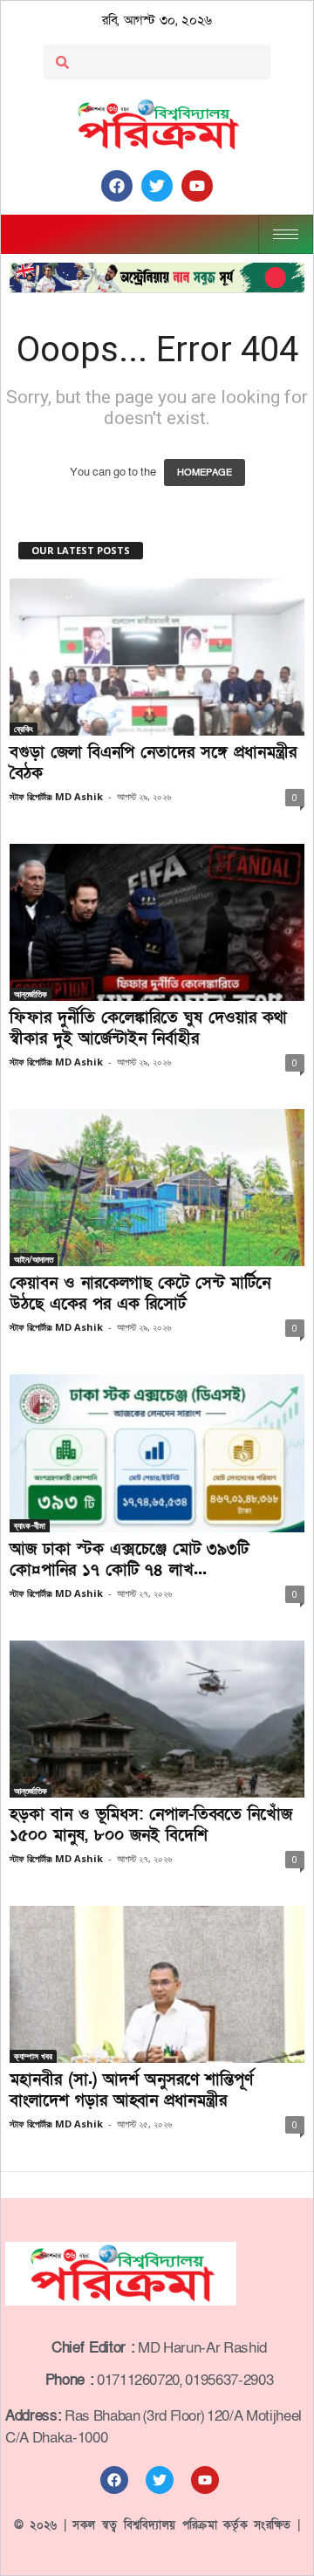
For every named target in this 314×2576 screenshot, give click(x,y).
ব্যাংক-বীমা (30, 1525)
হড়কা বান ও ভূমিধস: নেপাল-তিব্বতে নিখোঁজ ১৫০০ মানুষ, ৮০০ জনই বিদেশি (151, 1825)
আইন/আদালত (34, 1259)
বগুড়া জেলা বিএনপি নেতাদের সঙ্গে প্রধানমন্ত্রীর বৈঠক (153, 763)
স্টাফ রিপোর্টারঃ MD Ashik (56, 796)
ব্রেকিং (24, 729)
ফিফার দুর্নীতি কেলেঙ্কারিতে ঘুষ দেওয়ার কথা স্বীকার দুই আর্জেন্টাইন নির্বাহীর (148, 1028)
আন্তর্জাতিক (31, 994)
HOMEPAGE (205, 473)
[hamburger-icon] (286, 234)
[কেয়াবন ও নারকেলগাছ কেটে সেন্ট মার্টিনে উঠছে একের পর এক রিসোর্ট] (157, 1188)
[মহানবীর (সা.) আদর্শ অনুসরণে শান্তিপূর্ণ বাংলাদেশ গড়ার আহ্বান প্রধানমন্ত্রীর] (157, 1984)
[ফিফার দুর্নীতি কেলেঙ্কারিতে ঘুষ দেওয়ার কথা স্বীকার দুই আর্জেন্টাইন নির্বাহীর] (157, 922)
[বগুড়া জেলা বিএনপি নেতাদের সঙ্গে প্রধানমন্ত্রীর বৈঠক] (157, 657)
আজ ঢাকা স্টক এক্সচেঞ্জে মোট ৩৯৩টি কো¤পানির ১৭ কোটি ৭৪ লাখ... (129, 1560)
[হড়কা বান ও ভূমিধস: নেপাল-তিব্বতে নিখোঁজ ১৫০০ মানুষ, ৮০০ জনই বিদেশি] (157, 1719)
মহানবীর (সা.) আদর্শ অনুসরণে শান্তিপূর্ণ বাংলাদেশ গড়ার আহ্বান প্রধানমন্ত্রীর (131, 2090)
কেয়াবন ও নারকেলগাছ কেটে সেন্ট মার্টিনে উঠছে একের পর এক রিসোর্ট (140, 1294)
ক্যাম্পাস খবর (33, 2056)
